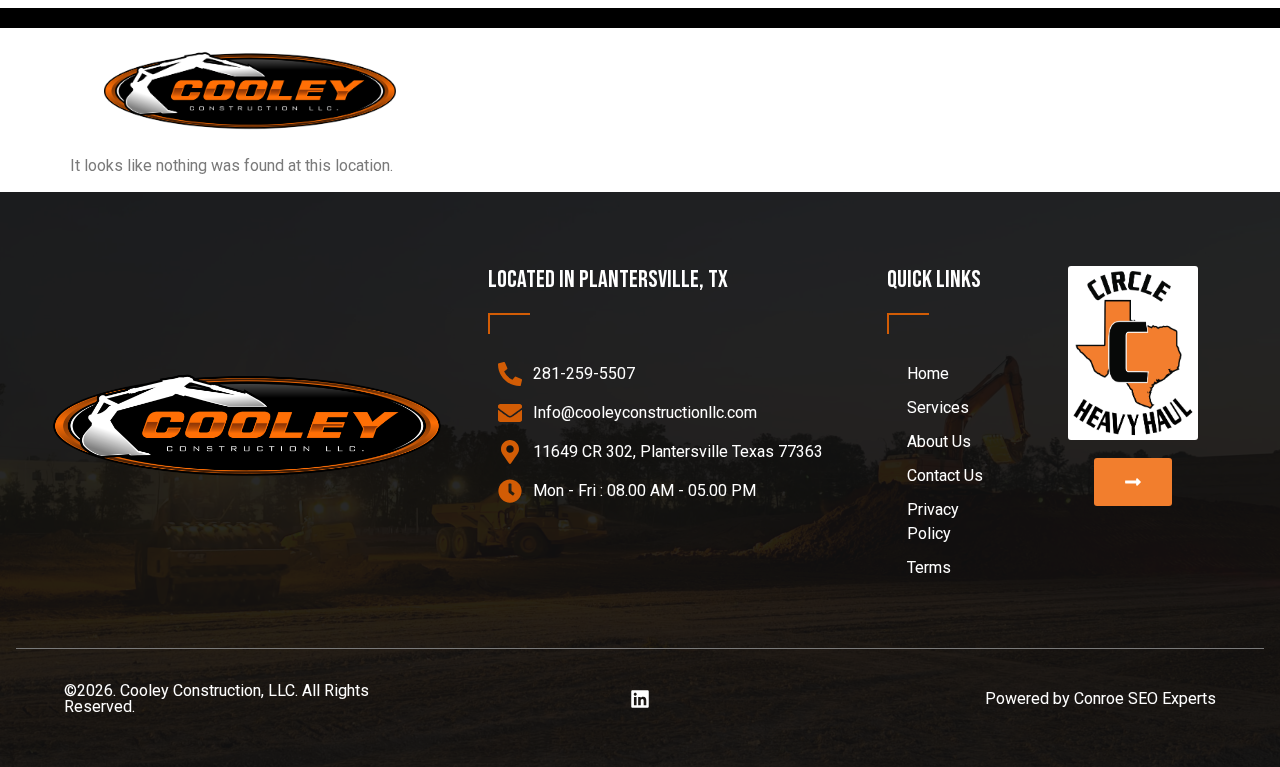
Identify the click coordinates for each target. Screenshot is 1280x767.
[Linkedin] (640, 699)
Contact (1123, 90)
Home (766, 90)
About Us (1006, 90)
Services (865, 90)
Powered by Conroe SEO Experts (1100, 698)
